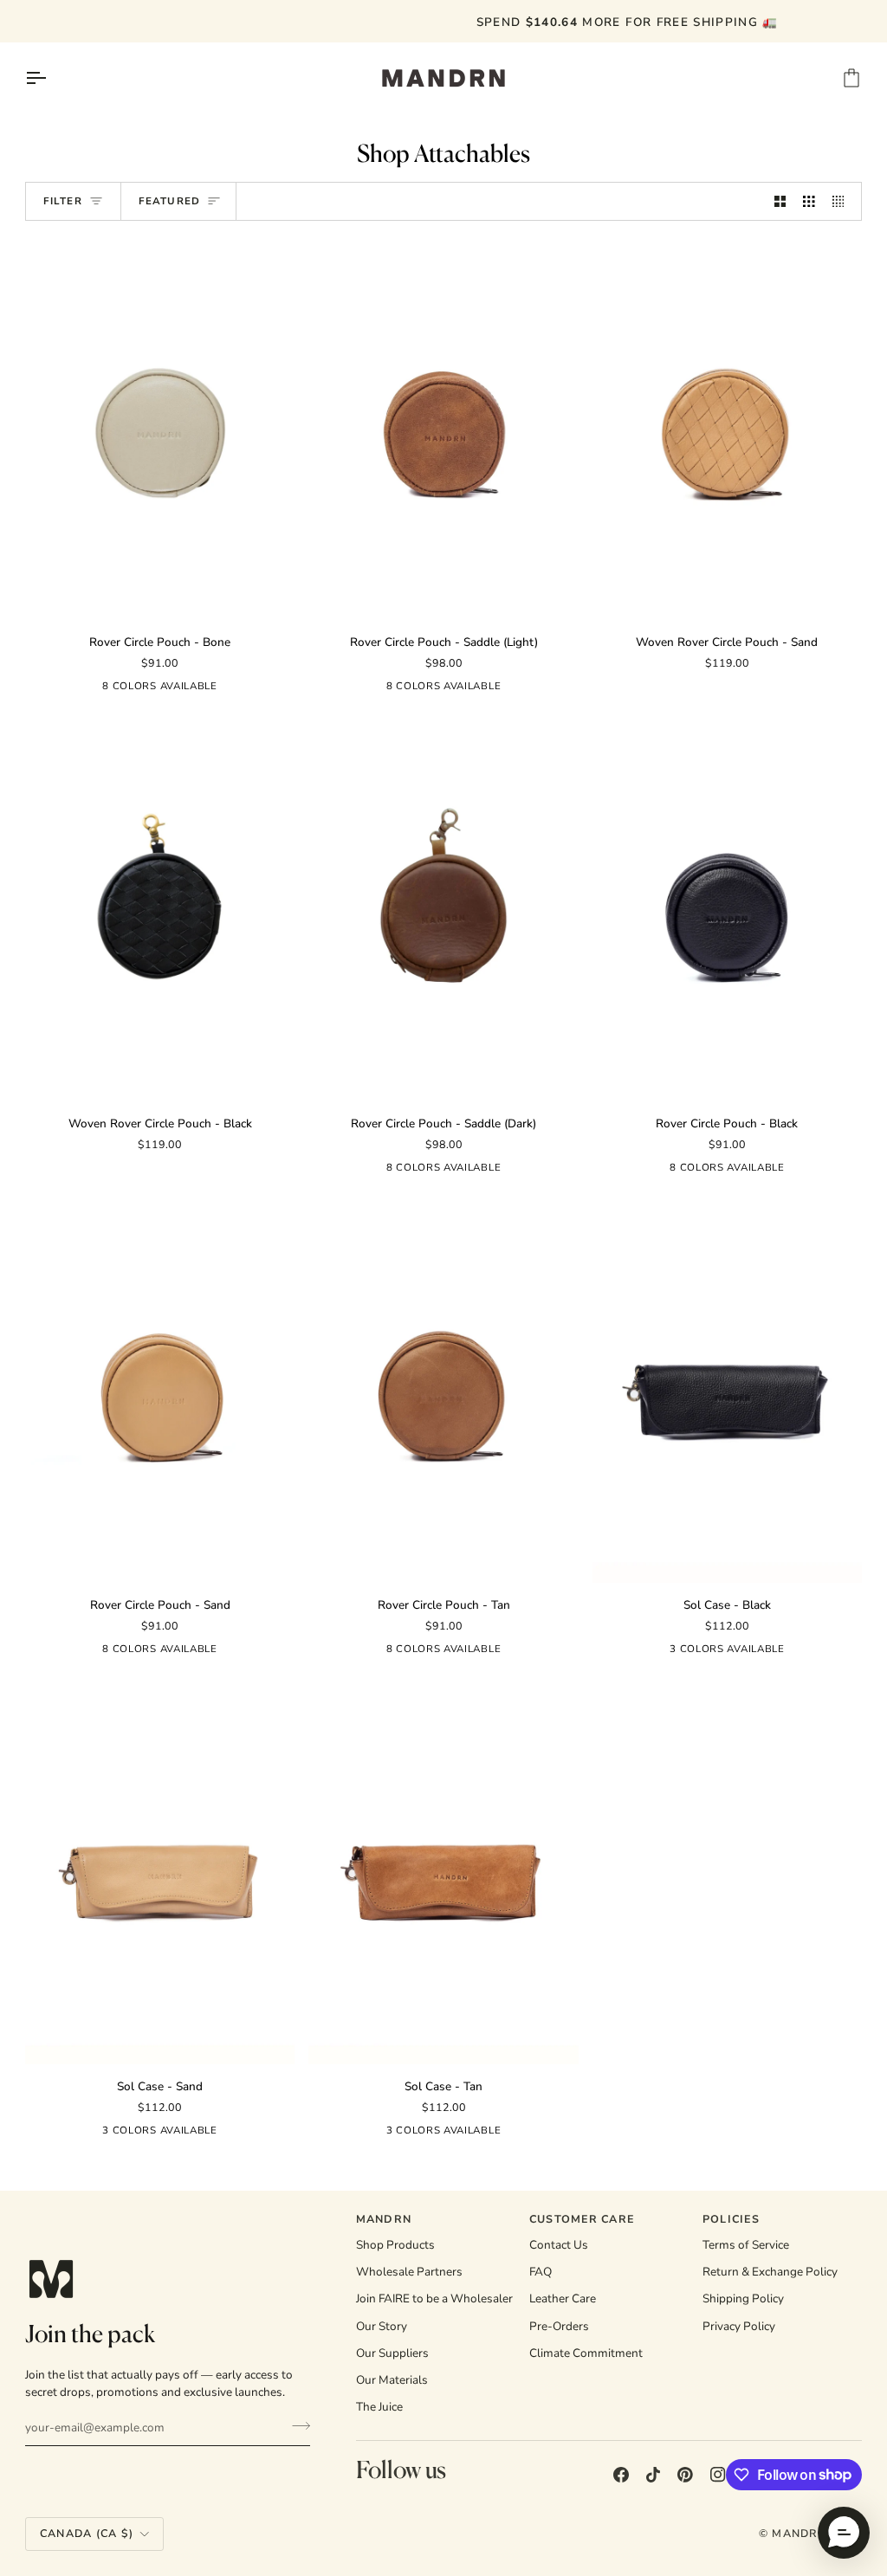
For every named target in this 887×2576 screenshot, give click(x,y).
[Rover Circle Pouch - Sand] (160, 1390)
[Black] (269, 689)
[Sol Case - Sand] (160, 1872)
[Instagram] (718, 2475)
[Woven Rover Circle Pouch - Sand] (727, 427)
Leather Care (563, 2298)
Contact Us (559, 2245)
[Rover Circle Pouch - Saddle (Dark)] (443, 909)
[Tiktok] (653, 2475)
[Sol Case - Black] (727, 1390)
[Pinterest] (685, 2475)
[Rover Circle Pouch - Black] (727, 909)
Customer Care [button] (582, 2219)
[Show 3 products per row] (809, 201)
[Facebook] (621, 2475)
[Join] (296, 2425)
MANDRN (799, 2533)
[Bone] (82, 689)
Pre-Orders (559, 2326)
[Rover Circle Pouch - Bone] (160, 427)
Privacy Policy (739, 2326)
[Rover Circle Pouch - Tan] (443, 1390)
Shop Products (395, 2245)
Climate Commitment (586, 2353)
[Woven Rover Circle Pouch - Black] (160, 909)
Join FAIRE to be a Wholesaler (434, 2298)
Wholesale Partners (409, 2272)
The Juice (379, 2407)
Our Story (382, 2326)
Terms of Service (746, 2245)
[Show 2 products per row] (780, 201)
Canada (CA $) (87, 2533)
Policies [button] (731, 2219)
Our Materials (392, 2380)
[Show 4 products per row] (843, 201)
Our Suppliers (392, 2353)
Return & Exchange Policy (770, 2272)
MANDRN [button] (384, 2219)
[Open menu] (51, 78)
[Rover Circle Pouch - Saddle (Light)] (443, 427)
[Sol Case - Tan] (443, 1872)
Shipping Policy (743, 2298)
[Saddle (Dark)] (238, 689)
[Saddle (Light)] (51, 689)
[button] (844, 2533)
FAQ (541, 2272)
